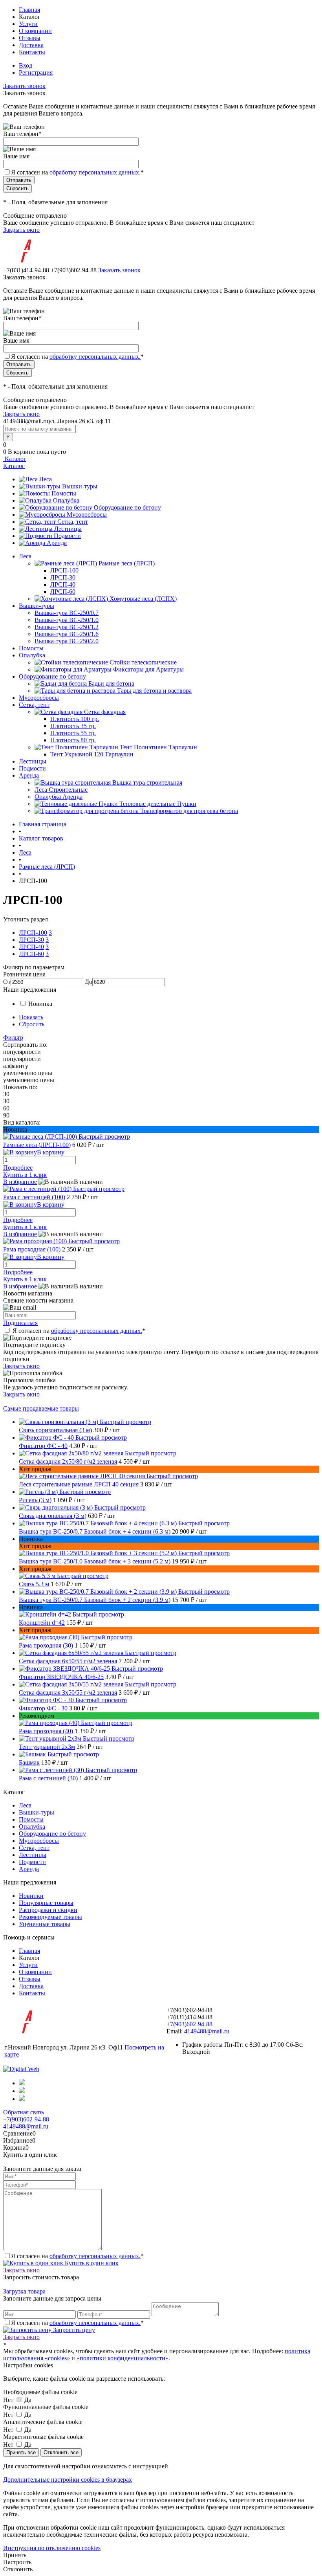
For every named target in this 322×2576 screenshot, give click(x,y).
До (89, 982)
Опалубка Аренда (59, 797)
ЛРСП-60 (63, 592)
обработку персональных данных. (95, 172)
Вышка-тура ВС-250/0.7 (67, 613)
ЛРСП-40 (63, 584)
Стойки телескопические (143, 662)
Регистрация (36, 72)
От (7, 982)
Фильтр (13, 1038)
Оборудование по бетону (127, 507)
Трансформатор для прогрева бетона (189, 811)
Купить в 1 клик (25, 1175)
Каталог (15, 459)
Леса (46, 479)
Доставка (31, 45)
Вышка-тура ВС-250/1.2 (67, 627)
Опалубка (66, 500)
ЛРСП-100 (64, 570)
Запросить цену (73, 2330)
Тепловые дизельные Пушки (158, 804)
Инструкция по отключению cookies (52, 2548)
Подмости (67, 536)
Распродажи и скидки (48, 1910)
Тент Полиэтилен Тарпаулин (158, 747)
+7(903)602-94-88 (189, 2024)
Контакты (32, 52)
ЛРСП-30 (63, 577)
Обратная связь (24, 2112)
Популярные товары (46, 1903)
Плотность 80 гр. (73, 740)
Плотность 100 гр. (75, 719)
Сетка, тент (73, 522)
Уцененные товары (45, 1924)
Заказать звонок (24, 86)
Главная (29, 10)
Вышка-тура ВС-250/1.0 (67, 620)
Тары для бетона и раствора (154, 691)
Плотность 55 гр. (73, 733)
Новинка (40, 1004)
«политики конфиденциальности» (123, 2358)
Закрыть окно (21, 230)
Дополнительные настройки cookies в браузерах (68, 2480)
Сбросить (32, 1024)
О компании (35, 31)
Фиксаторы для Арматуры (148, 669)
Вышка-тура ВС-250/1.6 (67, 634)
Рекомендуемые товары (50, 1917)
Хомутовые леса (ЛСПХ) (143, 599)
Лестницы (68, 529)
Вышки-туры (80, 486)
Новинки (31, 1896)
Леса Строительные (61, 790)
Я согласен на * (79, 1331)
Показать (31, 1017)
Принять (15, 2555)
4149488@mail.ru (207, 2031)
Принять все (21, 2452)
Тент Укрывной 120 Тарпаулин (92, 754)
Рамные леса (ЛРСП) (127, 563)
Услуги (28, 24)
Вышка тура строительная (147, 783)
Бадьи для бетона (111, 683)
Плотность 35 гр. (73, 726)
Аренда (57, 543)
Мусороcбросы (87, 515)
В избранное (20, 1182)
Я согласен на (77, 172)
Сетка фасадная (105, 712)
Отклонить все (61, 2452)
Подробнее (18, 1168)
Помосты (64, 493)
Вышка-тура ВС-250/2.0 (67, 641)
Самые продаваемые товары (41, 1408)
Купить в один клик (91, 2263)
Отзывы (30, 38)
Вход (26, 65)
